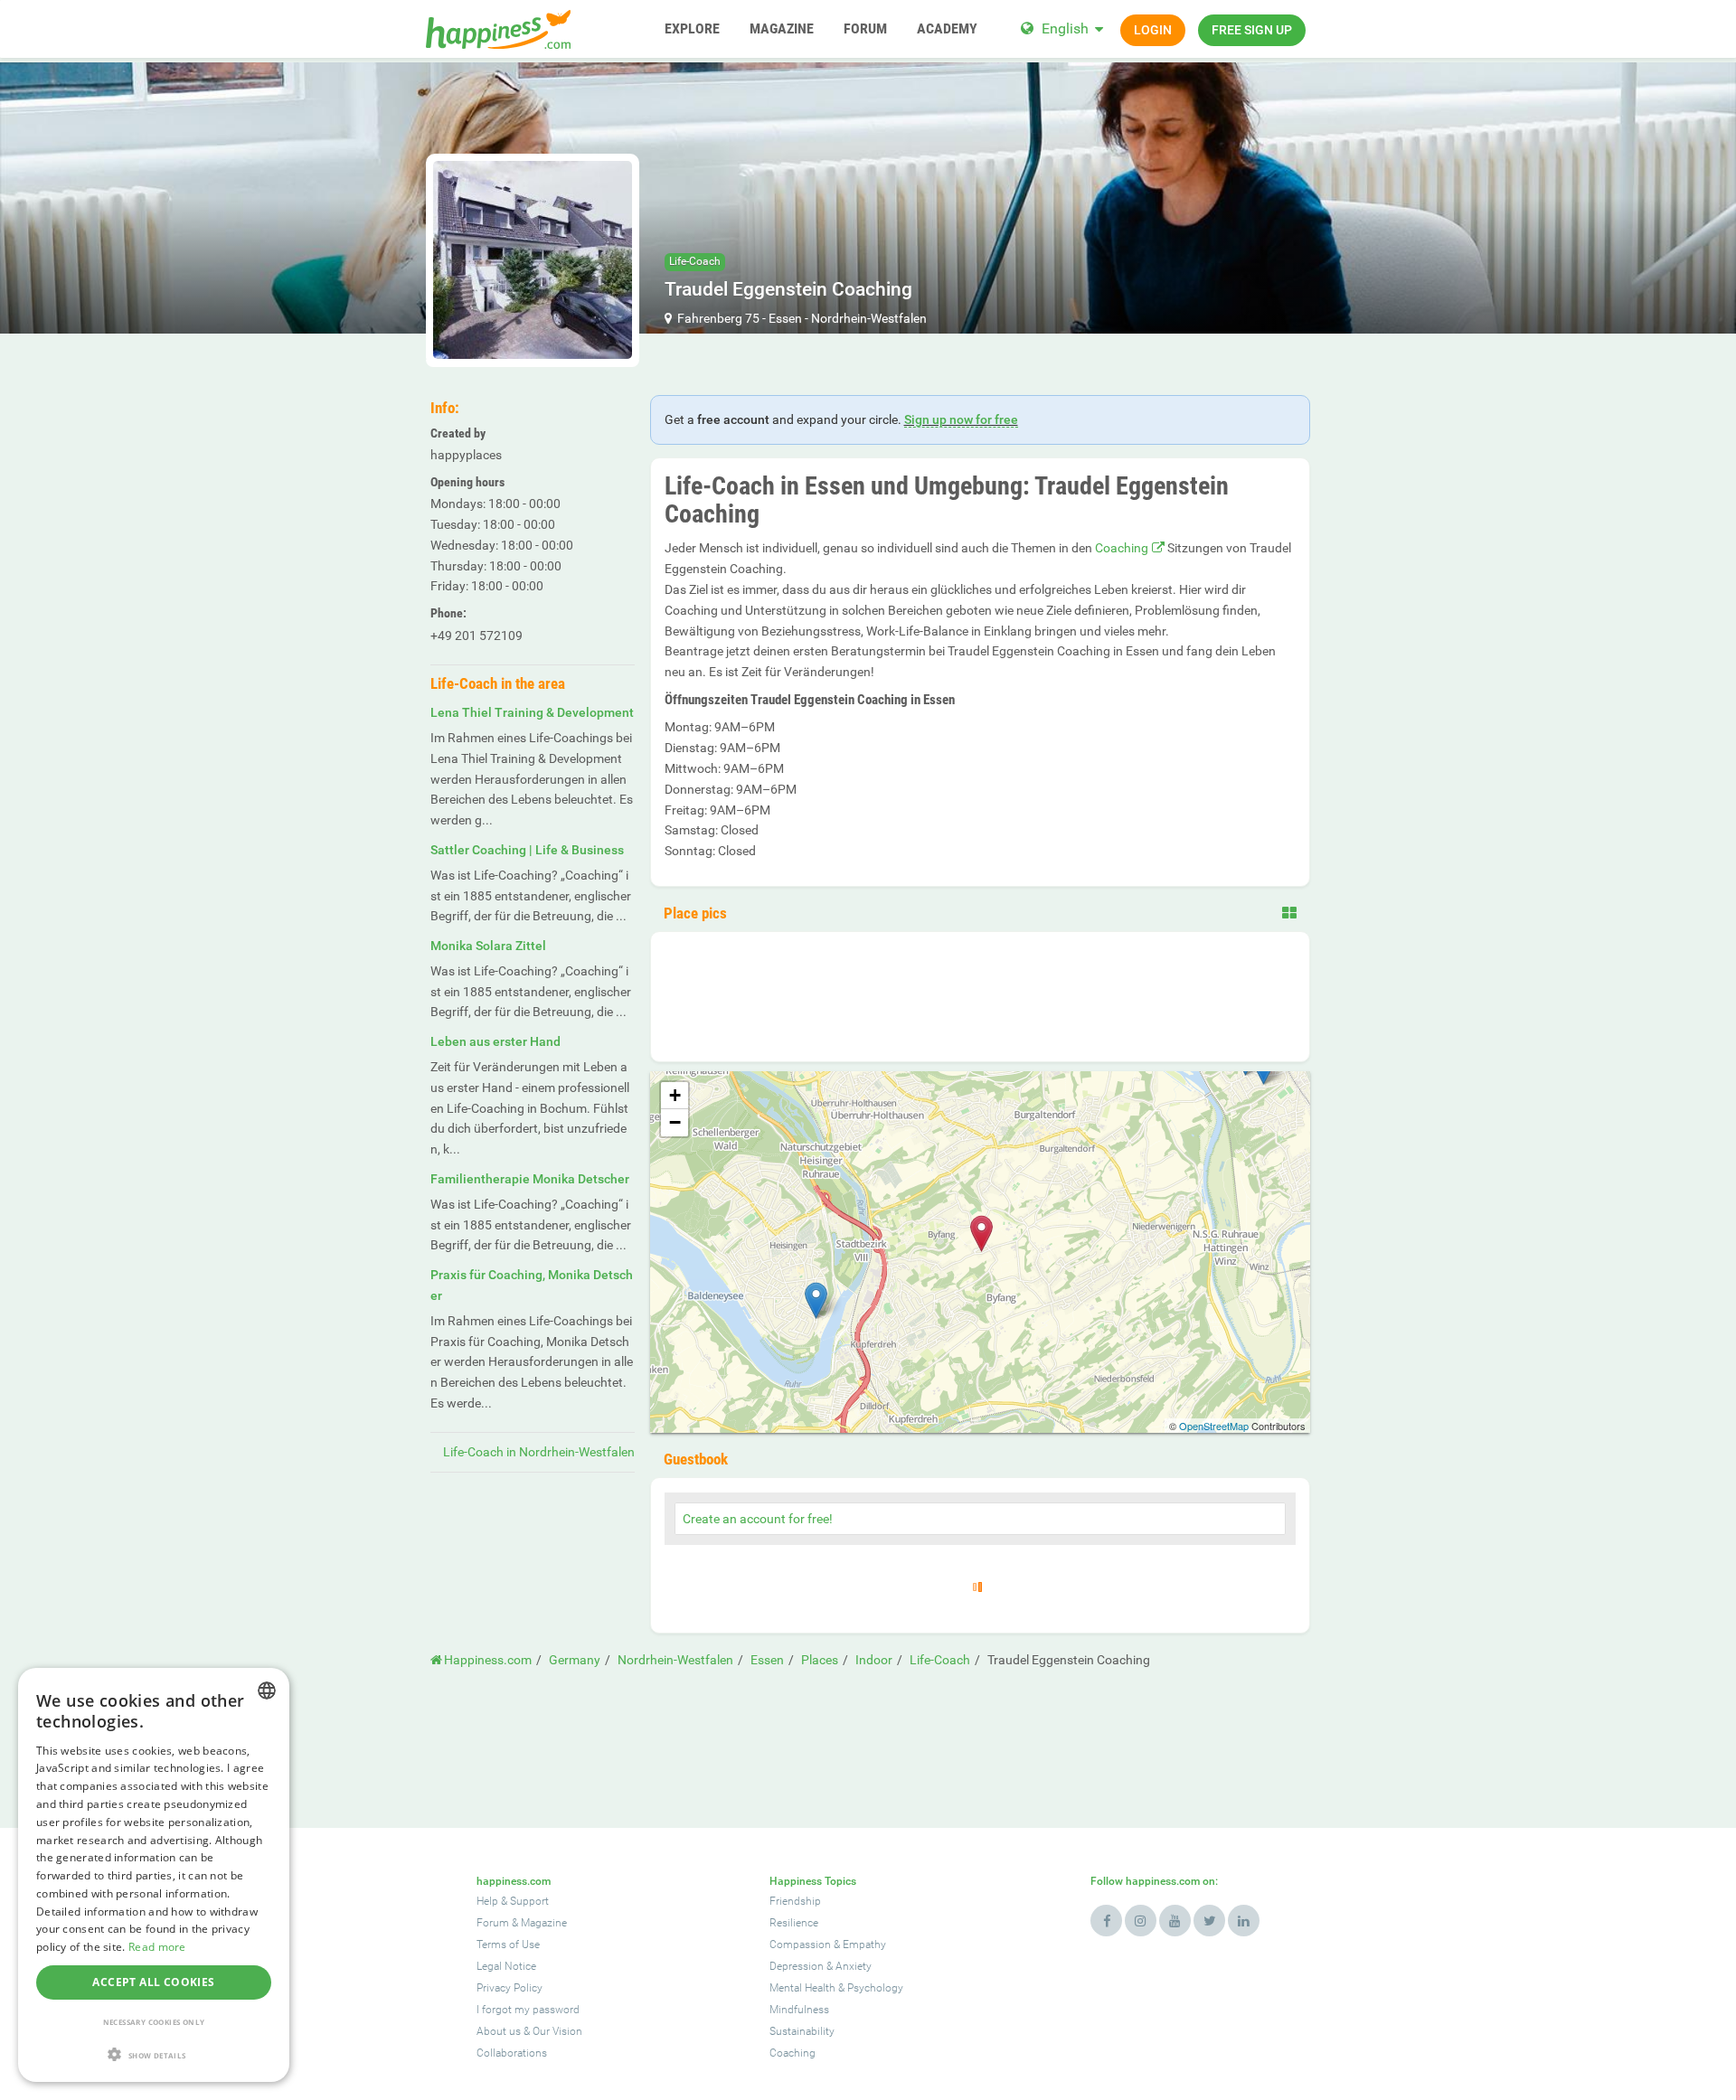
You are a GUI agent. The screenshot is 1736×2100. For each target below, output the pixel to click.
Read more (157, 1947)
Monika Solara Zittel (488, 946)
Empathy (864, 1945)
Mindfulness (799, 2010)
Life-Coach (695, 261)
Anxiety (854, 1966)
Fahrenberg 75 (718, 318)
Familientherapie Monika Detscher (530, 1179)
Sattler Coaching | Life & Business (527, 850)
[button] (154, 2054)
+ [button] (675, 1095)
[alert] (154, 1875)
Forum (493, 1923)
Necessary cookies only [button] (154, 2022)
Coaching (1122, 548)
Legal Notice (506, 1966)
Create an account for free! (758, 1519)
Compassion (800, 1945)
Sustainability (802, 2031)
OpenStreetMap (1214, 1426)
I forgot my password (528, 2010)
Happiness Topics (813, 1881)
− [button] (675, 1122)
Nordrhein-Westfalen (869, 318)
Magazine (544, 1923)
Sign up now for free (961, 419)
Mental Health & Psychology (836, 1988)
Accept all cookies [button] (153, 1982)
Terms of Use (508, 1945)
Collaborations (512, 2053)
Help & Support (513, 1901)
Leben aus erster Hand (495, 1041)
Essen (785, 318)
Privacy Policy (509, 1988)
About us (499, 2031)
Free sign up (1252, 30)
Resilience (794, 1923)
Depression (797, 1966)
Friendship (795, 1901)
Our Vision (557, 2031)
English (1065, 28)
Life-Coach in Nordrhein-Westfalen (539, 1452)
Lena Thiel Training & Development (532, 712)
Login (1153, 30)
